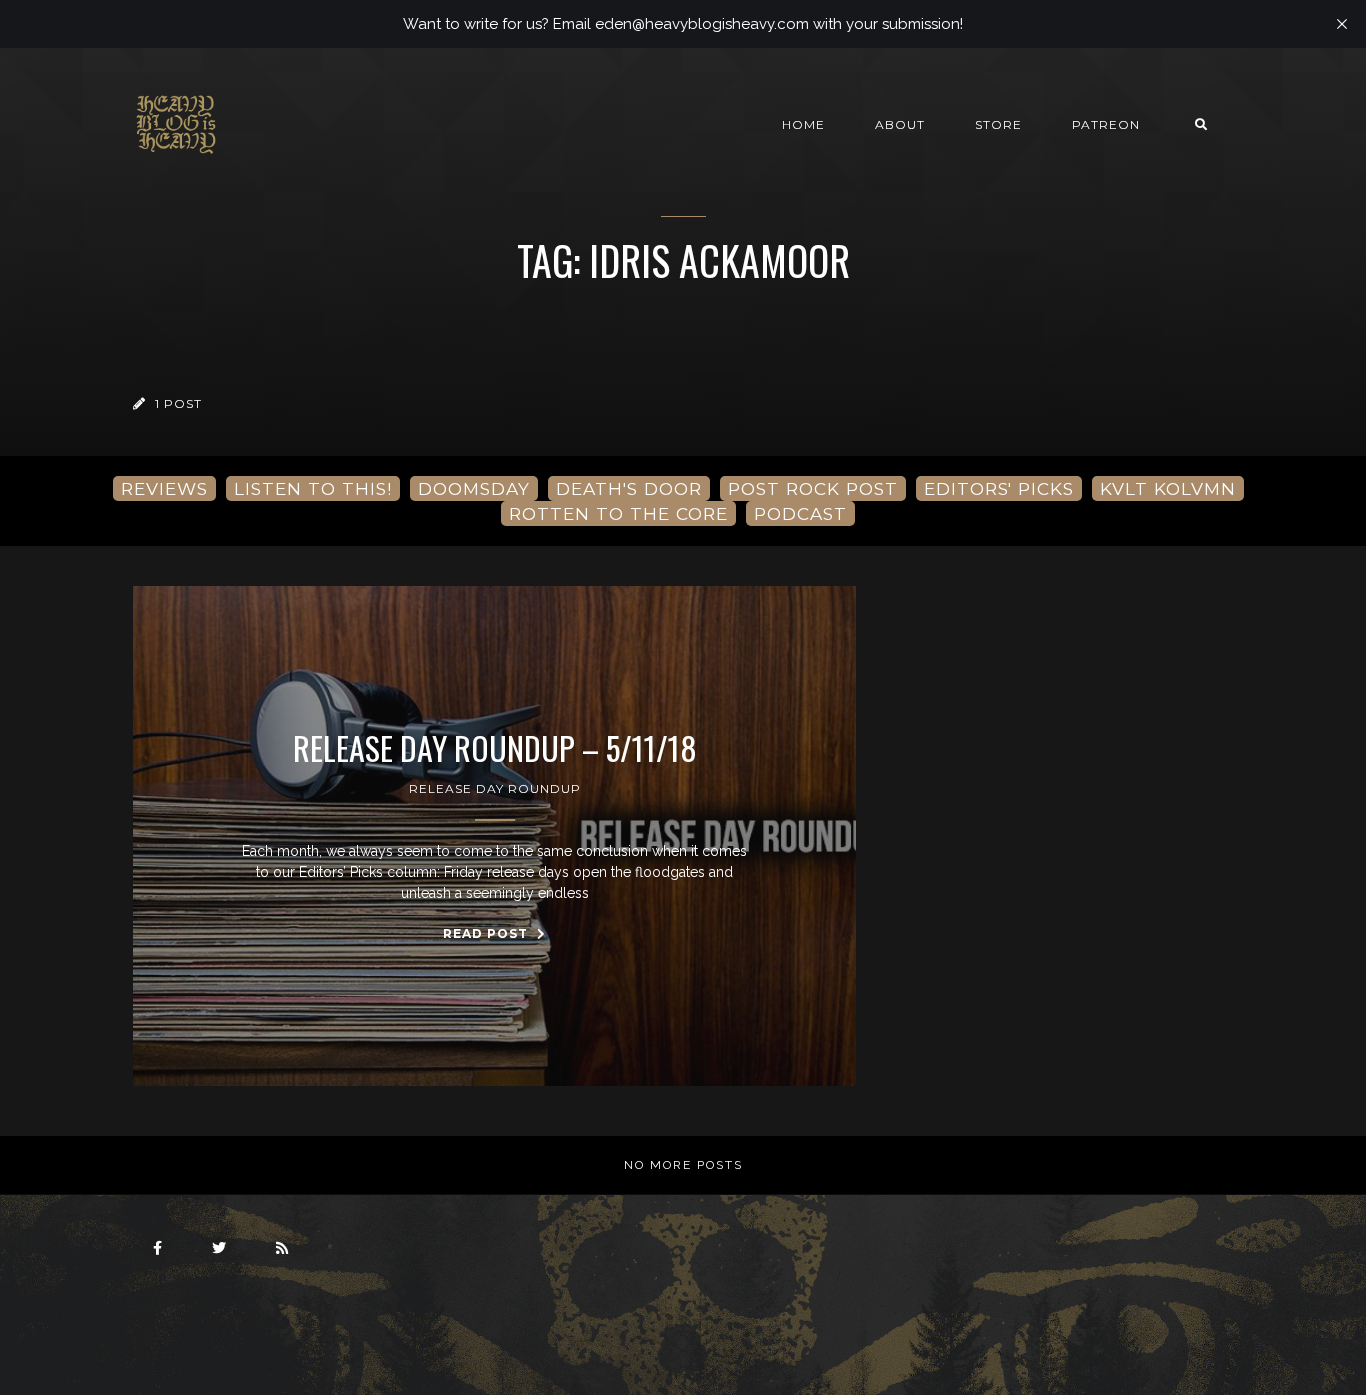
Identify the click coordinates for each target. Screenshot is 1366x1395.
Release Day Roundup (495, 788)
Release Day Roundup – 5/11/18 (495, 748)
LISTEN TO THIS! (313, 488)
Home (803, 124)
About (900, 124)
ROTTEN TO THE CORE (618, 513)
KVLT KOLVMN (1168, 488)
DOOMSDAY (474, 488)
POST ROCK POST (813, 488)
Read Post (487, 933)
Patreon (1106, 124)
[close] (1342, 24)
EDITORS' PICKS (999, 488)
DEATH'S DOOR (629, 488)
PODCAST (800, 513)
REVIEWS (164, 488)
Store (998, 124)
